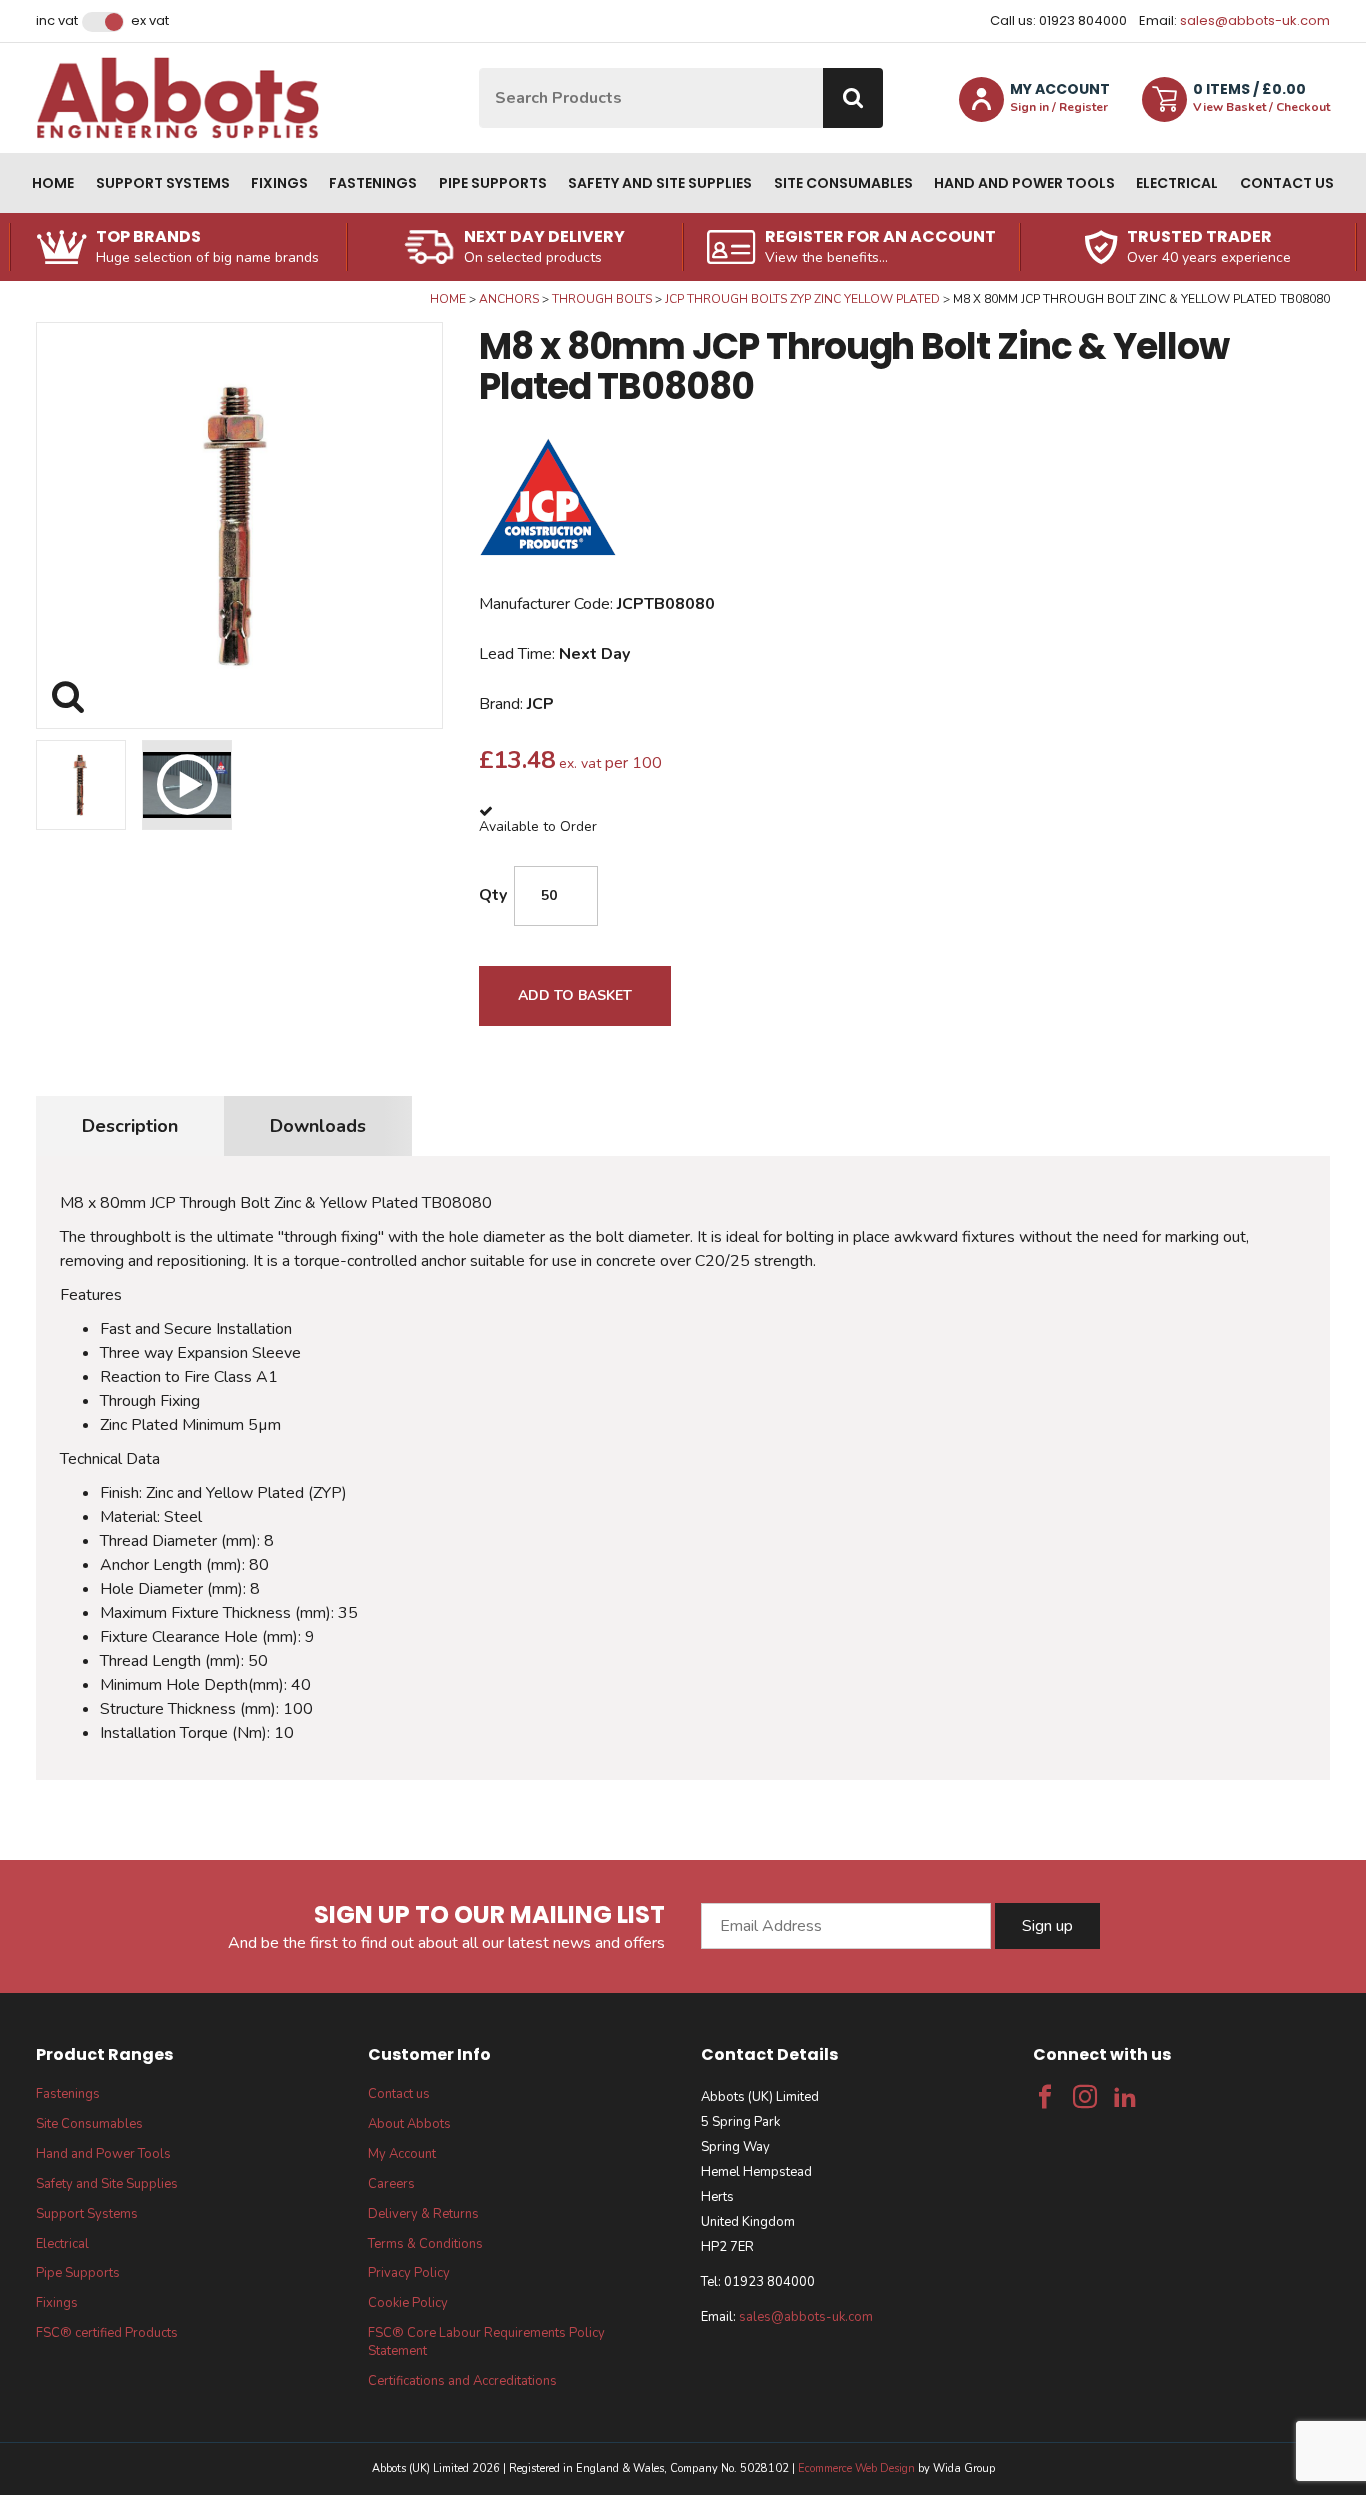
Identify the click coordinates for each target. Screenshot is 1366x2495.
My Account (402, 2154)
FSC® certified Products (107, 2333)
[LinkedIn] (1125, 2097)
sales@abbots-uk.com (1255, 20)
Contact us (1287, 183)
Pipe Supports (493, 183)
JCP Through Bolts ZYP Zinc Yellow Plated (802, 299)
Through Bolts (602, 299)
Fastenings (373, 183)
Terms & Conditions (425, 2244)
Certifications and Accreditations (462, 2381)
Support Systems (163, 183)
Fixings (279, 183)
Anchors (509, 299)
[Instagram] (1085, 2097)
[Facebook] (1045, 2097)
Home (53, 183)
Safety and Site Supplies (660, 183)
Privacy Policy (409, 2273)
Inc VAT (57, 21)
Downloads (318, 1126)
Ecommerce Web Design (856, 2468)
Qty (493, 895)
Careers (391, 2184)
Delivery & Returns (423, 2214)
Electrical (1177, 183)
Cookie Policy (408, 2303)
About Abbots (409, 2124)
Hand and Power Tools (1024, 183)
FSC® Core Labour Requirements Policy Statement (486, 2342)
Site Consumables (843, 183)
